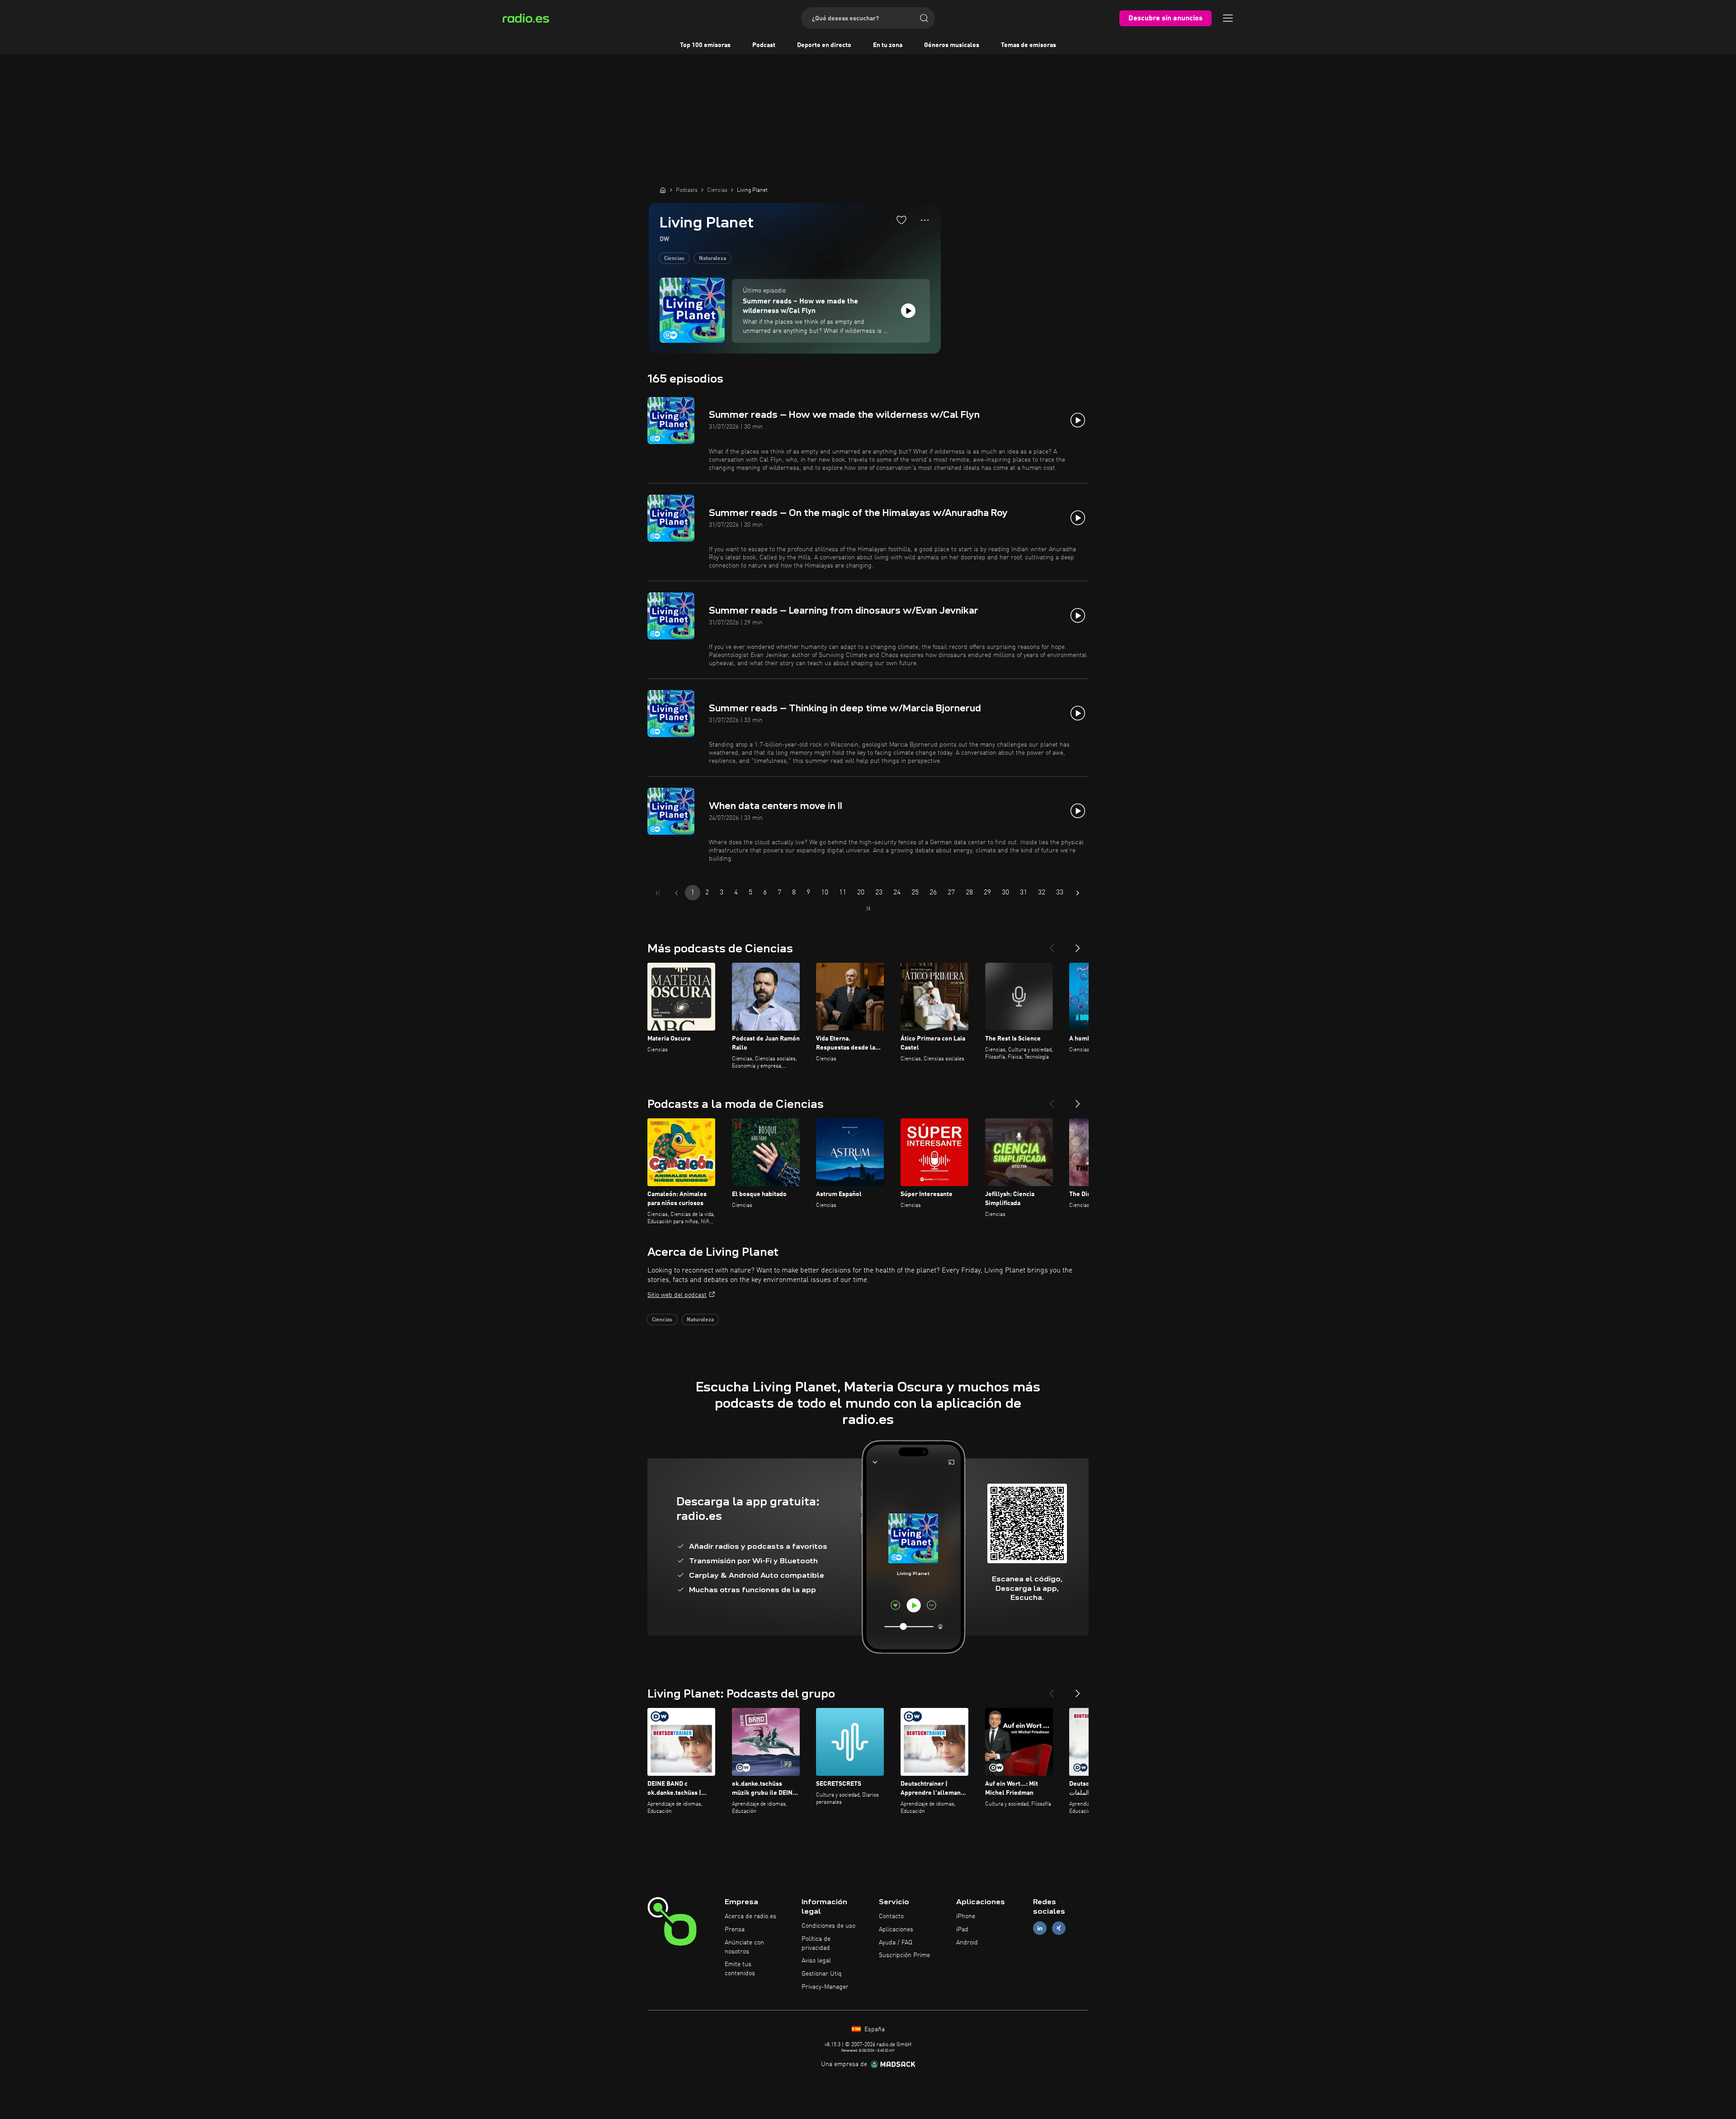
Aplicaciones (896, 1930)
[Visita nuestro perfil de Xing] (1059, 1928)
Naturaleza (712, 259)
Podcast (764, 45)
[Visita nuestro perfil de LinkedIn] (1040, 1928)
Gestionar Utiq (822, 1974)
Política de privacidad (816, 1944)
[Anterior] (1052, 945)
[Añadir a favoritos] (901, 220)
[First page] (658, 893)
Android (967, 1943)
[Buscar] (924, 18)
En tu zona (888, 45)
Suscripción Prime (904, 1955)
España (874, 2029)
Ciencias (674, 259)
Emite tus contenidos (740, 1969)
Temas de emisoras (1028, 45)
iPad (962, 1930)
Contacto (891, 1916)
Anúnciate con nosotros (744, 1947)
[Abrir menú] (1228, 18)
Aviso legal (816, 1961)
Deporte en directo (824, 45)
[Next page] (1078, 893)
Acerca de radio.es (750, 1916)
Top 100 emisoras (705, 45)
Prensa (735, 1930)
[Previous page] (676, 893)
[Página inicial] (663, 190)
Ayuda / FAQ (896, 1943)
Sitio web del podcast (677, 1295)
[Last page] (868, 908)
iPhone (966, 1916)
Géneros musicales (952, 45)
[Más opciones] (925, 220)
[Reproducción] (908, 311)
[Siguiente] (1078, 945)
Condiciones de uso (828, 1926)
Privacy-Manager (825, 1987)
